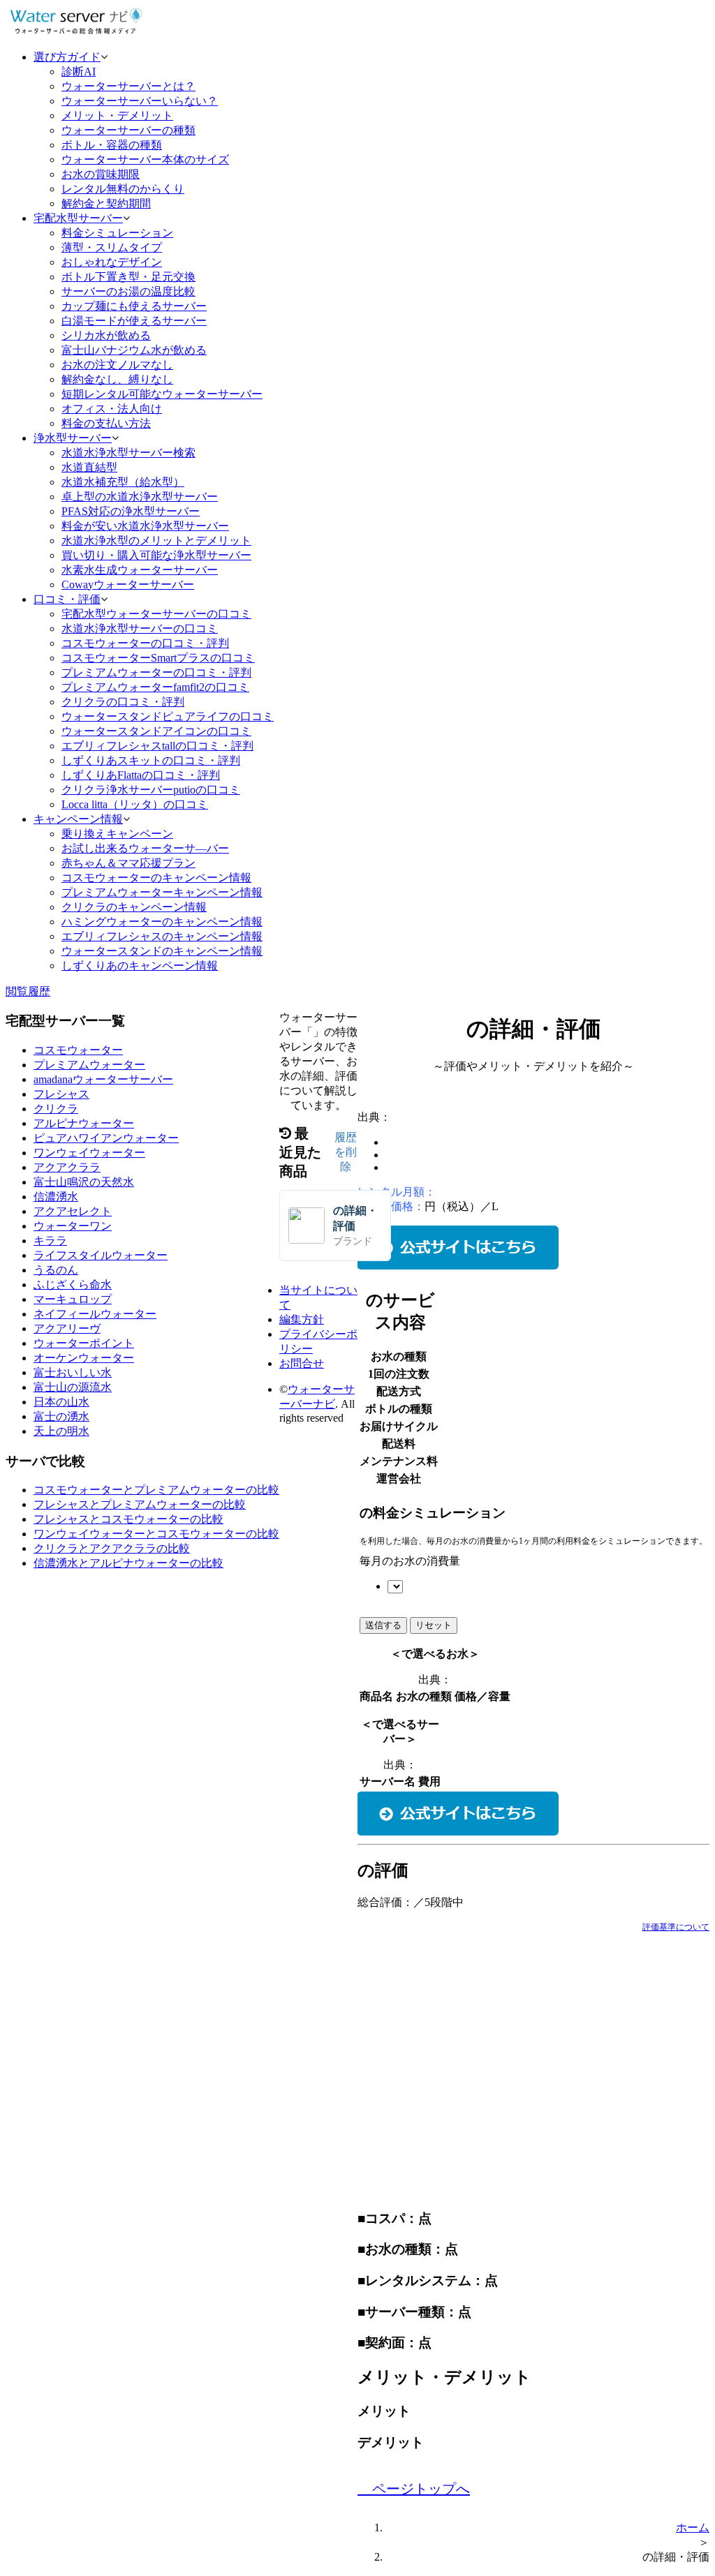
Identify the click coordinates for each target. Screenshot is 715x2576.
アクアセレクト (73, 1211)
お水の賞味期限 (101, 174)
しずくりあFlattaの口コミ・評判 (141, 775)
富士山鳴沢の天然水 (84, 1182)
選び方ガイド (67, 57)
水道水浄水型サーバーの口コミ (140, 628)
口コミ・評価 (67, 599)
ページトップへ (419, 2489)
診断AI (79, 72)
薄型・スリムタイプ (112, 247)
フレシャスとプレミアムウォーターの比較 (140, 1504)
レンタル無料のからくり (123, 189)
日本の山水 (61, 1402)
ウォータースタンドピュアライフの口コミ (168, 716)
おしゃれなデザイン (112, 262)
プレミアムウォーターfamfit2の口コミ (155, 687)
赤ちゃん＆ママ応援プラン (128, 863)
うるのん (56, 1270)
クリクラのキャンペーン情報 (134, 907)
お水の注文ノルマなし (117, 365)
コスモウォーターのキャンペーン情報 (156, 878)
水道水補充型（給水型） (123, 482)
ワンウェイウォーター (89, 1153)
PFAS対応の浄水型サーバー (131, 511)
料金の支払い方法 (106, 423)
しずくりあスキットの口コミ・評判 (151, 760)
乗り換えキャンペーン (117, 834)
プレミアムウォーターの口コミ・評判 (156, 672)
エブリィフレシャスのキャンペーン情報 (162, 936)
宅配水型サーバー (78, 218)
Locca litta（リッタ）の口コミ (135, 804)
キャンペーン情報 (78, 819)
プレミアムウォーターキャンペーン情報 (162, 892)
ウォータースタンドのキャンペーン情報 (162, 951)
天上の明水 (61, 1431)
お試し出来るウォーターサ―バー (145, 848)
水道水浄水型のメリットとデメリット (156, 541)
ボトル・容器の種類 (112, 145)
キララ (50, 1241)
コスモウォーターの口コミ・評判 (145, 643)
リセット (434, 1625)
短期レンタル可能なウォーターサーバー (162, 394)
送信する (383, 1625)
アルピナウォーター (84, 1123)
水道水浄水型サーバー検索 (128, 453)
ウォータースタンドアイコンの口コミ (156, 731)
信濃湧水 (56, 1197)
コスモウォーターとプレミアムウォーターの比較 (156, 1490)
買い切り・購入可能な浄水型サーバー (156, 555)
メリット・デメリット (117, 116)
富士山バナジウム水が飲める (134, 350)
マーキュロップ (73, 1299)
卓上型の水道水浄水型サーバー (140, 497)
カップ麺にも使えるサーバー (134, 306)
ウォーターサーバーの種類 (128, 130)
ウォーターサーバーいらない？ (140, 101)
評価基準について (676, 1927)
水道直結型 (89, 467)
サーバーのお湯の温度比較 (128, 291)
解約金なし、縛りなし (117, 379)
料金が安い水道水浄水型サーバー (145, 526)
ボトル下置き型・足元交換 (128, 277)
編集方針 (302, 1319)
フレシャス (61, 1094)
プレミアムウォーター (89, 1065)
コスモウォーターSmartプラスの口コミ (158, 658)
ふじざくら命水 (73, 1285)
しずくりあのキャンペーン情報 (140, 966)
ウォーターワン (73, 1226)
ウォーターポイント (84, 1343)
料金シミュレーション (117, 233)
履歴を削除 (346, 1152)
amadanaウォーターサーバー (103, 1079)
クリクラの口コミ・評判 (123, 702)
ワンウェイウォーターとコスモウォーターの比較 (156, 1534)
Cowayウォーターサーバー (128, 585)
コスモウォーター (78, 1050)
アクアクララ (67, 1167)
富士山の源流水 (73, 1387)
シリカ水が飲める (106, 335)
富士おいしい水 (73, 1372)
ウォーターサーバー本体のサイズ (145, 159)
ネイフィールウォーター (95, 1314)
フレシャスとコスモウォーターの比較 (128, 1519)
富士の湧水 (61, 1416)
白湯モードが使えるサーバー (134, 321)
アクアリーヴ (67, 1328)
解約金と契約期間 (106, 203)
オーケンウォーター (84, 1358)
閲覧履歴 (28, 991)
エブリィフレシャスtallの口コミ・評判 (157, 746)
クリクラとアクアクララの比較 (112, 1548)
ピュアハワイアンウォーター (106, 1138)
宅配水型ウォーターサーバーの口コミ (156, 614)
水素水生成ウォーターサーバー (140, 570)
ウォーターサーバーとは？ (128, 86)
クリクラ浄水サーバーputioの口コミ (151, 790)
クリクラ (56, 1109)
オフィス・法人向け (112, 409)
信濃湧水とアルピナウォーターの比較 (128, 1563)
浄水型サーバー (73, 438)
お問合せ (302, 1363)
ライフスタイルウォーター (101, 1255)
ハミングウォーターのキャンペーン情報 (162, 922)
